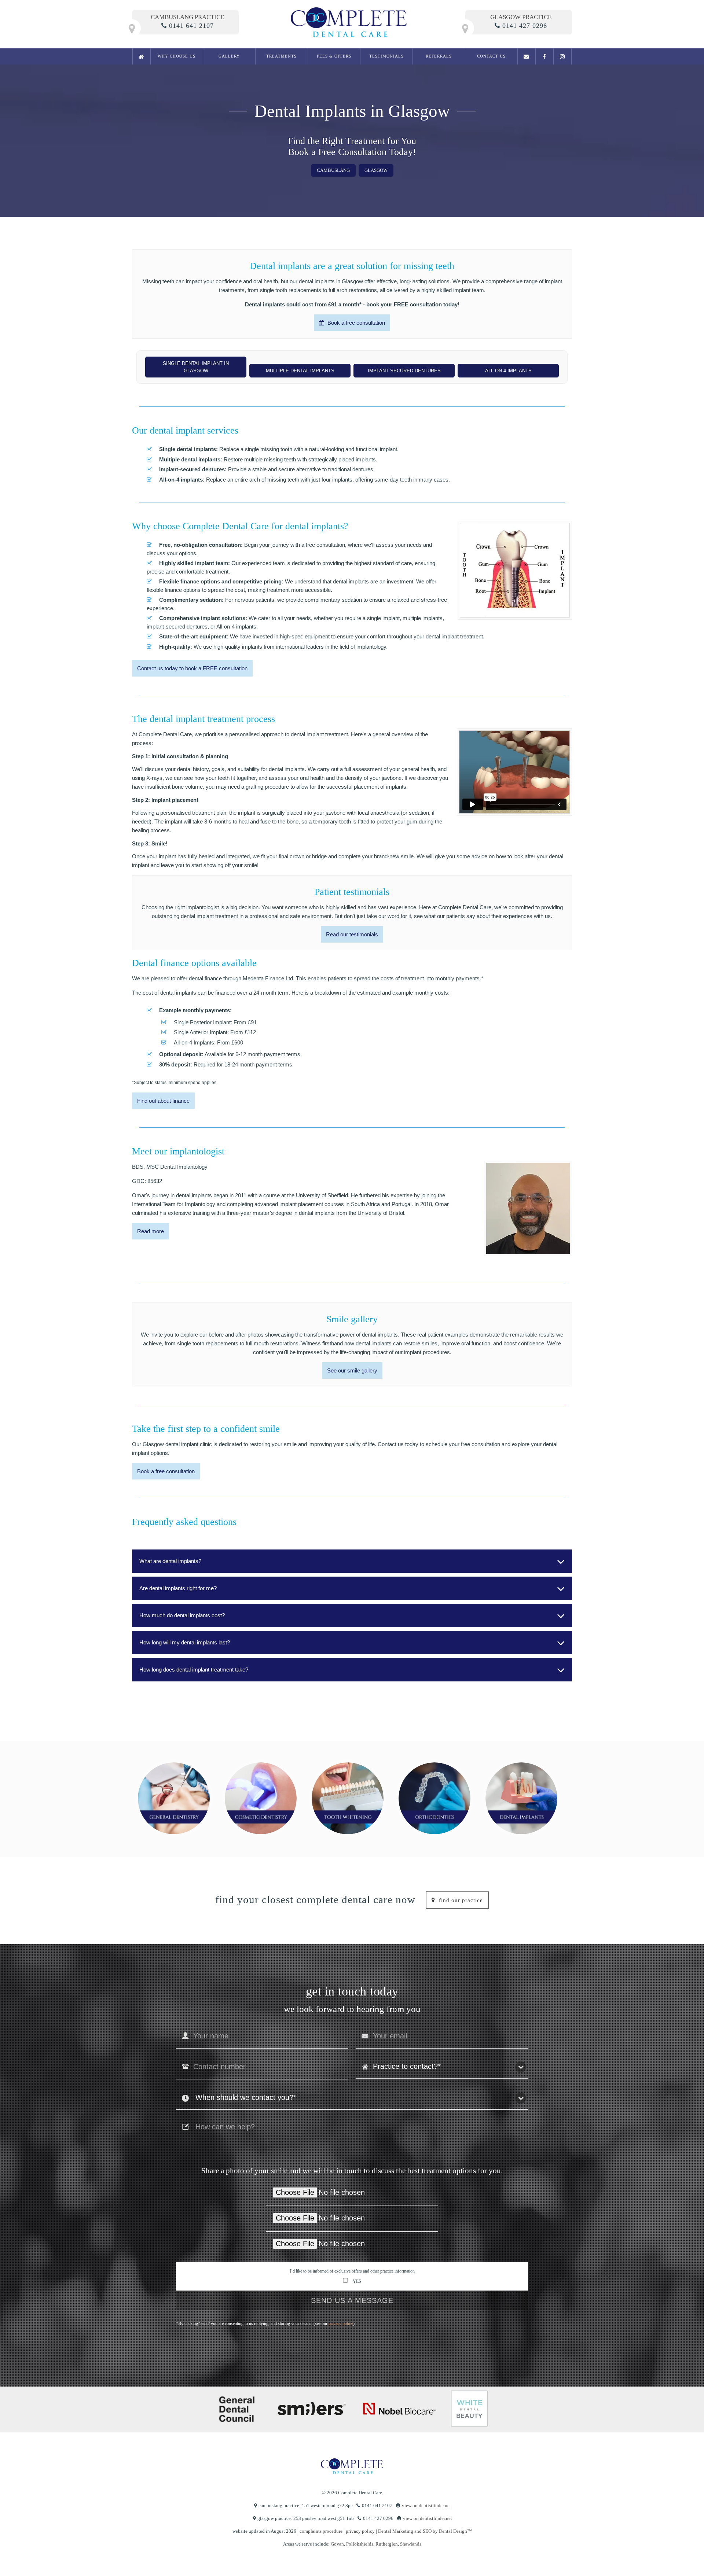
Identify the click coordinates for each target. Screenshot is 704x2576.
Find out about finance (163, 1101)
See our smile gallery (352, 1370)
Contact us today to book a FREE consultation (192, 668)
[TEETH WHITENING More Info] (348, 1798)
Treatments (281, 56)
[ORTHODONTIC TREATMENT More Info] (434, 1798)
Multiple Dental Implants (300, 371)
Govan (337, 2544)
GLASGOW (376, 170)
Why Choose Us (177, 56)
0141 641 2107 (191, 26)
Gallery (229, 56)
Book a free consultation (355, 323)
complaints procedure (321, 2531)
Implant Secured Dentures (404, 371)
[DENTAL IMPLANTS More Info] (521, 1798)
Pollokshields (360, 2544)
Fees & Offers (334, 56)
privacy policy (341, 2323)
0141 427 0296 (525, 26)
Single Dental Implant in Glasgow (196, 367)
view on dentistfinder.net (426, 2505)
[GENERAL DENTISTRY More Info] (174, 1798)
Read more (151, 1231)
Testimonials (386, 56)
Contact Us (491, 56)
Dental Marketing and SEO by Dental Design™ (425, 2531)
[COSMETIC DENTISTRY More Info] (261, 1798)
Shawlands (411, 2544)
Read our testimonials (352, 934)
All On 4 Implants (508, 371)
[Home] (142, 56)
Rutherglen (387, 2544)
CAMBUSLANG (333, 170)
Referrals (439, 56)
